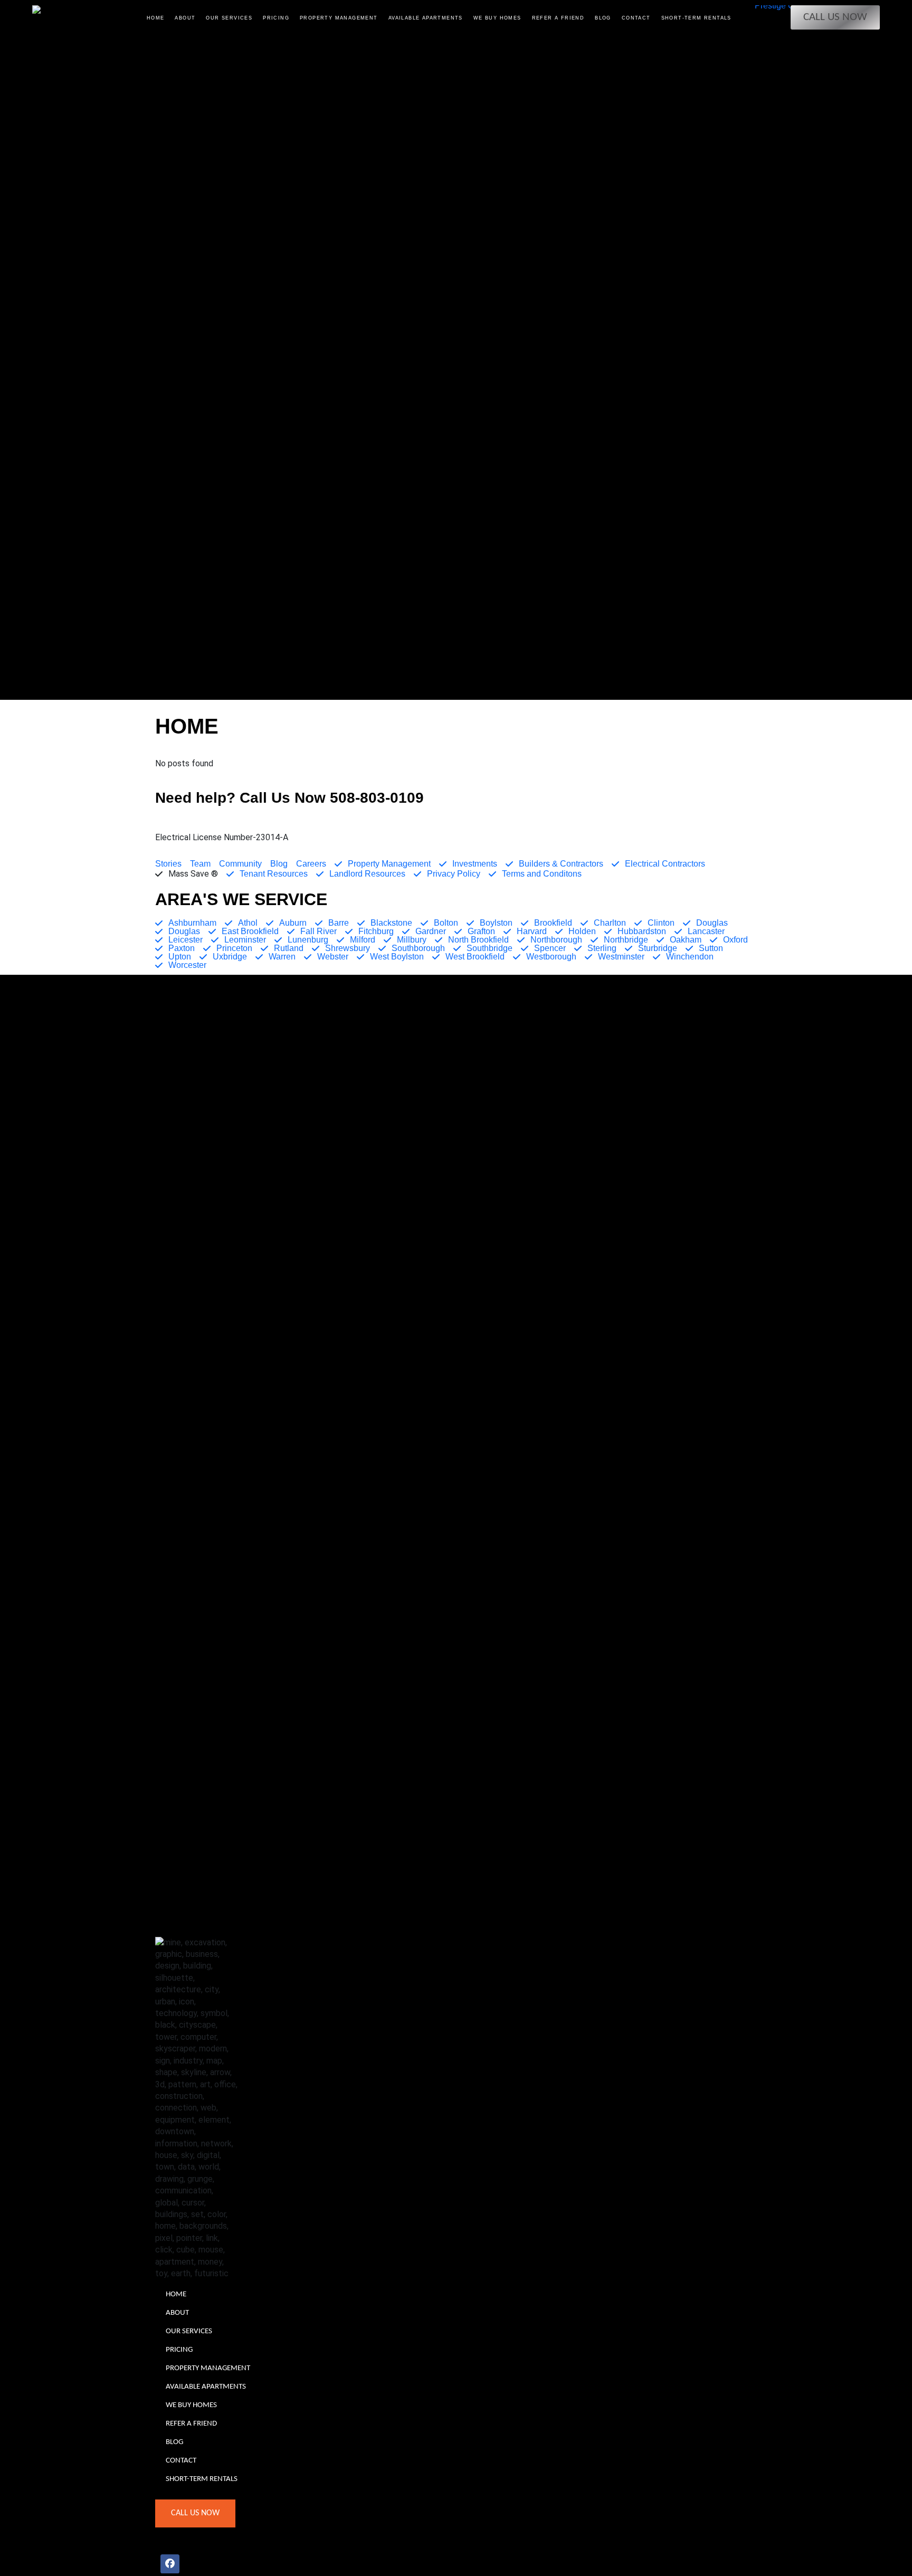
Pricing (276, 18)
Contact (636, 18)
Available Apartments (426, 18)
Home (156, 18)
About (185, 18)
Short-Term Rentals (696, 18)
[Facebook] (170, 2564)
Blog (603, 18)
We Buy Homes (497, 18)
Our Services (229, 18)
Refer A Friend (558, 18)
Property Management (339, 18)
